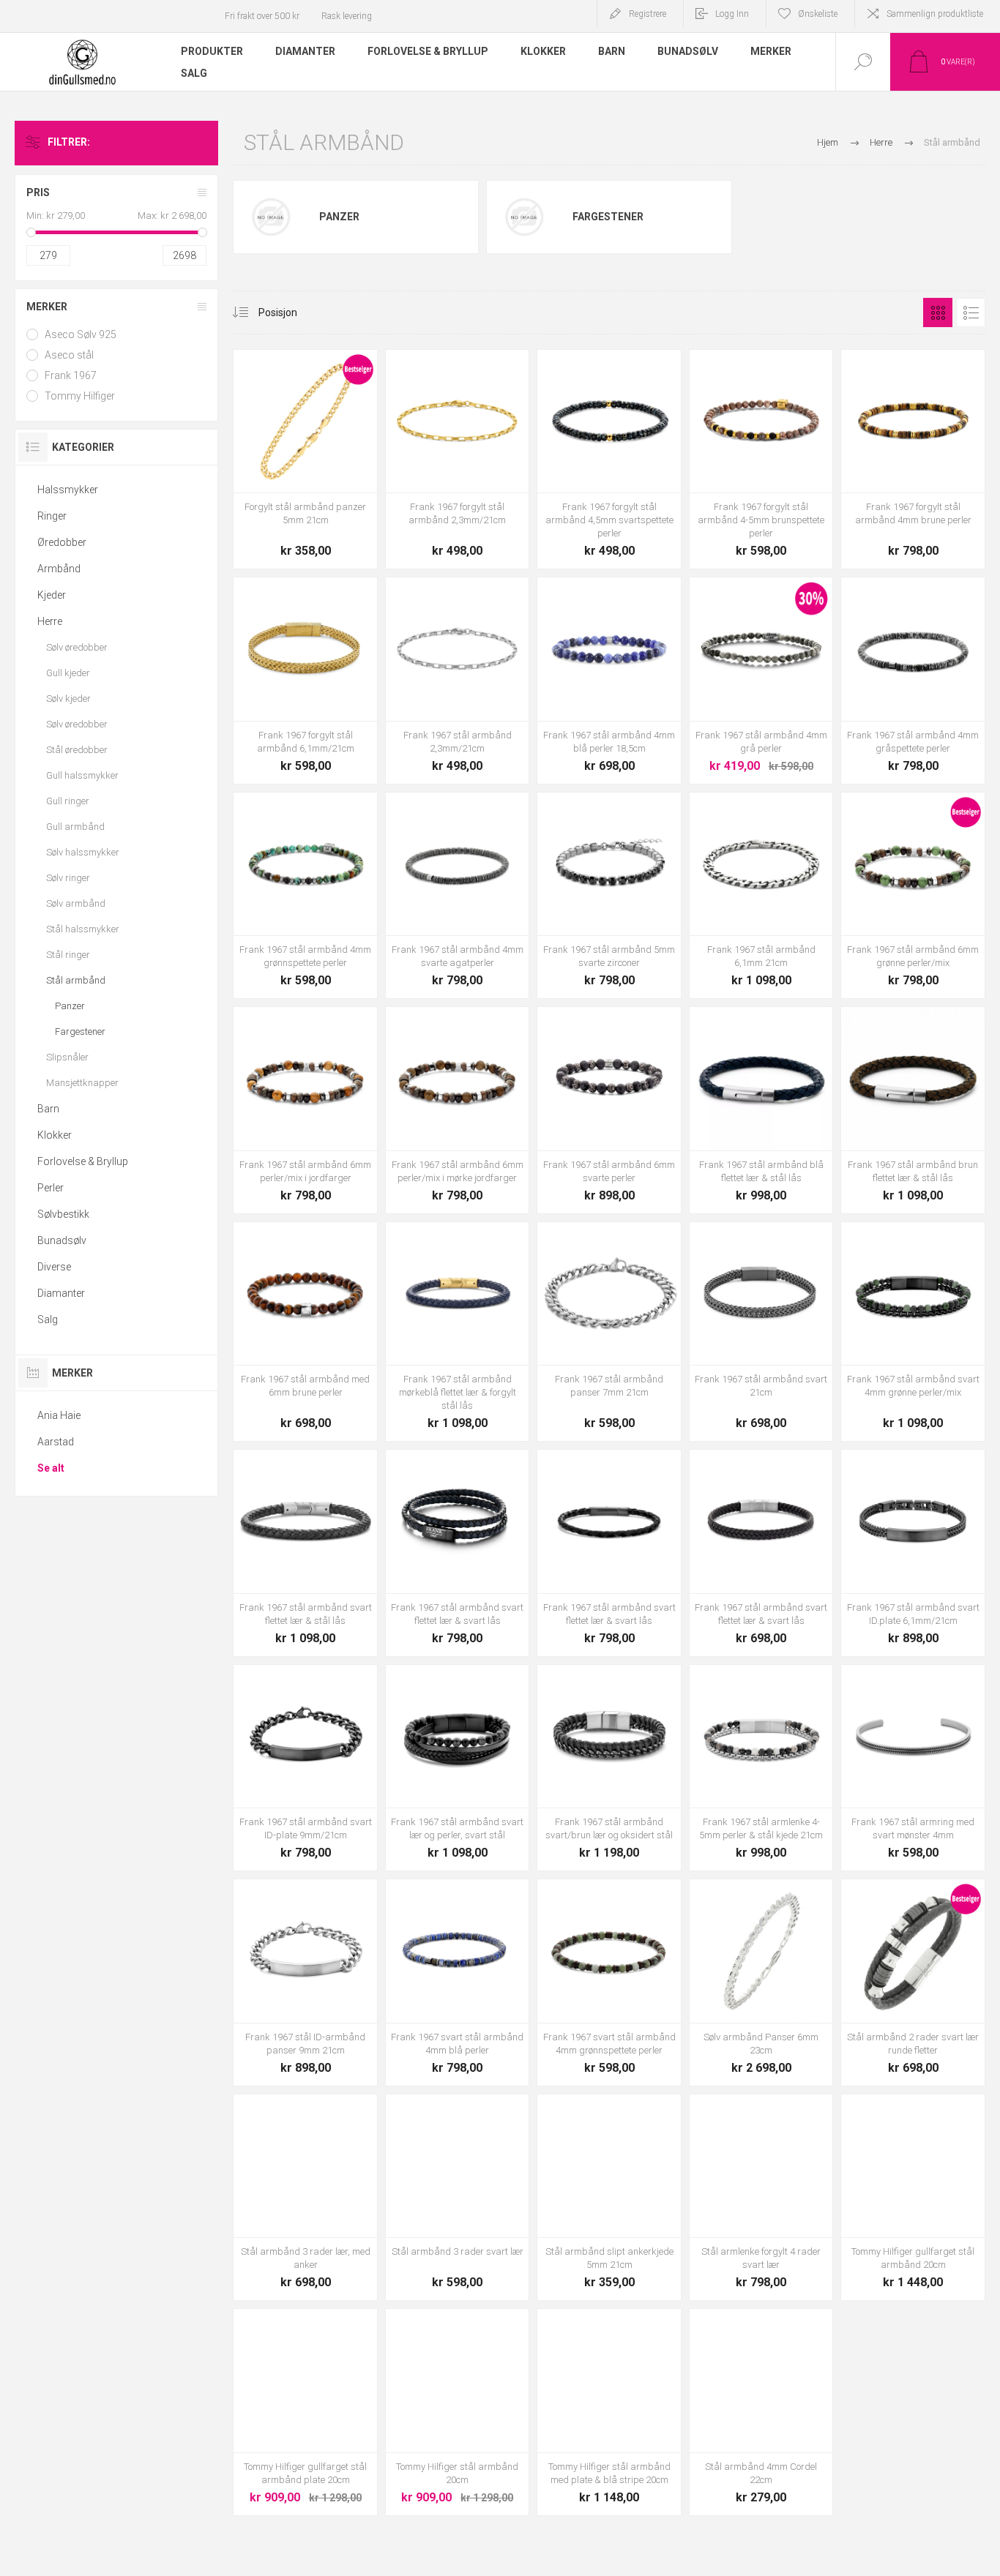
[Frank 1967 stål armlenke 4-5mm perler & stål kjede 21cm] (761, 1768)
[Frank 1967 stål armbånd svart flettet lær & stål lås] (305, 1553)
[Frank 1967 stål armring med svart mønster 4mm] (913, 1768)
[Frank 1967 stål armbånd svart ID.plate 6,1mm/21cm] (913, 1553)
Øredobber (62, 542)
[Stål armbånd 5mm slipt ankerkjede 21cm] (609, 2198)
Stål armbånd (76, 980)
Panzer (339, 217)
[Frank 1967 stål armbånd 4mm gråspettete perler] (913, 681)
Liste (971, 312)
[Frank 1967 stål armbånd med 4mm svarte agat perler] (458, 896)
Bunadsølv (62, 1240)
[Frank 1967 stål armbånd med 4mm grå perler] (761, 681)
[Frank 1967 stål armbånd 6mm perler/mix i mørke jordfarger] (458, 1110)
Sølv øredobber (77, 647)
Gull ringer (68, 801)
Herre (50, 621)
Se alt (51, 1468)
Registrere (648, 14)
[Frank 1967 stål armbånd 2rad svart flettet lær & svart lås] (458, 1553)
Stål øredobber (77, 750)
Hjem (828, 142)
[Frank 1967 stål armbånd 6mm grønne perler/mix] (913, 896)
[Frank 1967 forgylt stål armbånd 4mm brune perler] (913, 460)
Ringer (52, 516)
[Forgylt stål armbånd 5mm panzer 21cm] (305, 460)
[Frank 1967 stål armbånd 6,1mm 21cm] (761, 896)
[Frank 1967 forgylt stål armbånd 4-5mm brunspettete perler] (761, 460)
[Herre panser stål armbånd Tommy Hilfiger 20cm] (458, 2412)
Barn (48, 1109)
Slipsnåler (67, 1057)
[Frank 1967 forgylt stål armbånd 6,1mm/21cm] (305, 681)
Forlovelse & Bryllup (83, 1161)
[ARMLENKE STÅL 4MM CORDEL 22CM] (761, 2412)
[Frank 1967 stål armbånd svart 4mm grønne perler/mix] (913, 1332)
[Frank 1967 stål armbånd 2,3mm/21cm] (458, 681)
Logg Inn (732, 14)
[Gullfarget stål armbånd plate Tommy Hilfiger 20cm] (305, 2412)
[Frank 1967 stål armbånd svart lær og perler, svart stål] (458, 1768)
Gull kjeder (68, 673)
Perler (51, 1188)
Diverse (54, 1267)
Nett (938, 312)
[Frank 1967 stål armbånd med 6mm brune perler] (305, 1332)
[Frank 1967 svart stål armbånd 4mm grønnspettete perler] (609, 1982)
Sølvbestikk (63, 1214)
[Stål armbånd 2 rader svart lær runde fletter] (913, 1982)
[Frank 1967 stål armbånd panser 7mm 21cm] (609, 1332)
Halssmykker (68, 490)
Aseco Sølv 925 (81, 334)
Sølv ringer (68, 878)
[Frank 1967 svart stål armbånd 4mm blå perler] (458, 1982)
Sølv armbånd (76, 903)
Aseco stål (69, 355)
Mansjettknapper (82, 1083)
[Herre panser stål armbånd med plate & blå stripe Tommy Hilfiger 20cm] (609, 2412)
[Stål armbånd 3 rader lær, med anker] (305, 2198)
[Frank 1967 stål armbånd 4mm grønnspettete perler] (305, 896)
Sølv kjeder (68, 699)
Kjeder (52, 595)
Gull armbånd (75, 827)
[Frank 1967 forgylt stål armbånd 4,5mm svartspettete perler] (609, 460)
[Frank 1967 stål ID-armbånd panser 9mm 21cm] (305, 1982)
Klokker (55, 1135)
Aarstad (56, 1442)
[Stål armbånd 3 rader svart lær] (458, 2198)
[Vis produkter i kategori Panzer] (271, 217)
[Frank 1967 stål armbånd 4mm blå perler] (609, 681)
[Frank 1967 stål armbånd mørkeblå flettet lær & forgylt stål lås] (458, 1332)
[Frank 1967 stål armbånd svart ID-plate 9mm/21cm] (305, 1768)
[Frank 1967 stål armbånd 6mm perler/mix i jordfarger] (305, 1110)
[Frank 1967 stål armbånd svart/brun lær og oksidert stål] (609, 1768)
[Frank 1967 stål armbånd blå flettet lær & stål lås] (761, 1110)
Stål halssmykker (83, 929)
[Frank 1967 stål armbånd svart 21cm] (761, 1332)
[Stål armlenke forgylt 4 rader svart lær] (761, 2198)
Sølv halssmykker (83, 852)
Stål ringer (68, 955)
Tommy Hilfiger (80, 396)
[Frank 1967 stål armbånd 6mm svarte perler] (609, 1110)
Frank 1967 (71, 375)
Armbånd (59, 569)
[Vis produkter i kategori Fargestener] (524, 217)
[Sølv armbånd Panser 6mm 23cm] (761, 1982)
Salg (48, 1319)
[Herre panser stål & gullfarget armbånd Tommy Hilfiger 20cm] (913, 2198)
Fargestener (608, 217)
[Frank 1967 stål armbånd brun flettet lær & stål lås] (913, 1110)
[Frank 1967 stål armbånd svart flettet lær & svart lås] (609, 1553)
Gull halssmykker (82, 775)
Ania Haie (59, 1415)
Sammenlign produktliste (935, 14)
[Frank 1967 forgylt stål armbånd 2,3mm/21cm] (458, 460)
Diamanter (61, 1293)
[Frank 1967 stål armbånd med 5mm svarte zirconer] (609, 896)
